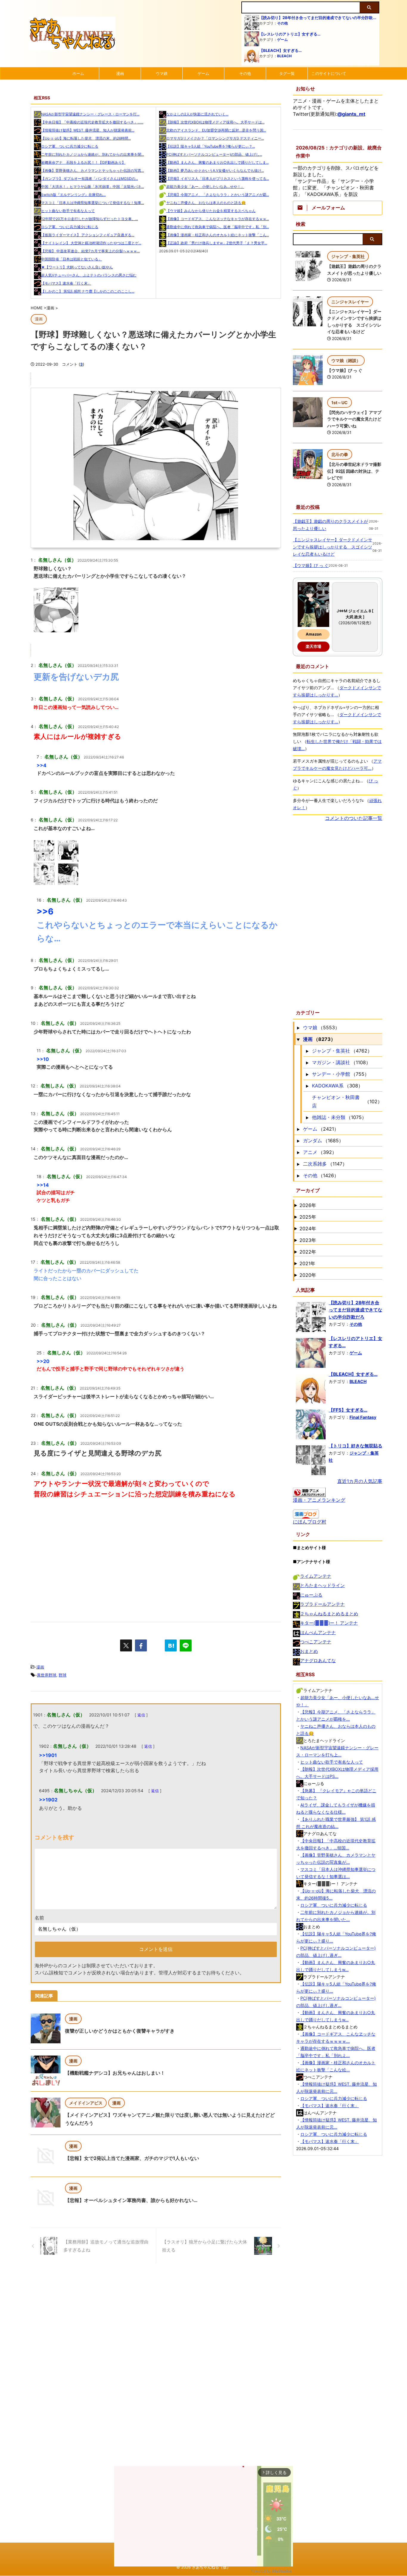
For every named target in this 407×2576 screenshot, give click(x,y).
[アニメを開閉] (298, 1152)
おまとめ (309, 1651)
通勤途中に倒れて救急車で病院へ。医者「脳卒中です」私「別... (218, 227)
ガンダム (313, 1141)
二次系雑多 (315, 1164)
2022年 (308, 1252)
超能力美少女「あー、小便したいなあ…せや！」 (205, 187)
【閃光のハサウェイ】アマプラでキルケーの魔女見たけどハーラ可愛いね (354, 419)
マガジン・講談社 (331, 1062)
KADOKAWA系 (328, 1086)
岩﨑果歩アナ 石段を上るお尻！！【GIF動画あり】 (83, 162)
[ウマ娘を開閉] (298, 1027)
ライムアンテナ (316, 1576)
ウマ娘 (162, 73)
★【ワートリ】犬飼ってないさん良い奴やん (77, 267)
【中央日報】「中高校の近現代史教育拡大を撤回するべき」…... (92, 122)
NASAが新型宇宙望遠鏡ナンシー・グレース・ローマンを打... (90, 114)
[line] (186, 1645)
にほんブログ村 (310, 1522)
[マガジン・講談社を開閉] (307, 1062)
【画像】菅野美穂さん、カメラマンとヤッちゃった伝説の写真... (93, 170)
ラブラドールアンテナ (322, 1604)
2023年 (308, 1240)
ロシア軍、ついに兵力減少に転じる (70, 146)
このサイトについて (329, 73)
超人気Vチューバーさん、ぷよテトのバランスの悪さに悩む (89, 275)
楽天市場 (313, 646)
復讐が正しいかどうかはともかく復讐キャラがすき (120, 2031)
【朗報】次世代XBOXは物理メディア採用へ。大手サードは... (215, 122)
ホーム (78, 73)
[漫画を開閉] (298, 1039)
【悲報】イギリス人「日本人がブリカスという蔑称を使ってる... (218, 179)
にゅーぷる (311, 1595)
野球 (63, 1675)
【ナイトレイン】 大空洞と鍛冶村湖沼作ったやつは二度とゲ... (91, 243)
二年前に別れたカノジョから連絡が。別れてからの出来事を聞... (93, 154)
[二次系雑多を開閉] (298, 1164)
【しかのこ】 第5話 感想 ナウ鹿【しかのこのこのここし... (88, 291)
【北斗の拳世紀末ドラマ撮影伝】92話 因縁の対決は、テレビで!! (354, 471)
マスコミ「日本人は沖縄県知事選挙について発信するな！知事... (93, 203)
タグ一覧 (287, 73)
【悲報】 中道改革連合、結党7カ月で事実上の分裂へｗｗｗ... (90, 251)
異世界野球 (47, 1675)
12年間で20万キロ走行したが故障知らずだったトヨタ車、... (90, 219)
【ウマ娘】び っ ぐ (345, 370)
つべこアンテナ (316, 1642)
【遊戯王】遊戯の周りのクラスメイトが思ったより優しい (330, 525)
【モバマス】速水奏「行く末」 (66, 283)
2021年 (307, 1263)
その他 (282, 23)
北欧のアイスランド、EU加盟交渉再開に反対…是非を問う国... (216, 130)
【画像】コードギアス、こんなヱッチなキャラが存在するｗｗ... (218, 219)
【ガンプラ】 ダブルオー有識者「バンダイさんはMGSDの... (90, 179)
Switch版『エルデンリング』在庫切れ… (73, 195)
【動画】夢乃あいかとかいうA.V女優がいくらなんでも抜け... (215, 170)
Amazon (314, 634)
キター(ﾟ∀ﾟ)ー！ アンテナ (329, 1623)
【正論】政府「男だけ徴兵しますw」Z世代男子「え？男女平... (217, 243)
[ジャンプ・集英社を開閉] (307, 1051)
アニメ (310, 1152)
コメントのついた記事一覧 (354, 818)
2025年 (308, 1217)
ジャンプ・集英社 (331, 1051)
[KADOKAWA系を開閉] (307, 1086)
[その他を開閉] (298, 1175)
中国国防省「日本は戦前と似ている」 (72, 259)
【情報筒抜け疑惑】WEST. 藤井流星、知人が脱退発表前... (88, 130)
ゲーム (282, 40)
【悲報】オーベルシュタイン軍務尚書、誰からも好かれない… (131, 2200)
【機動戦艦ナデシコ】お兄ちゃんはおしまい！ (115, 2073)
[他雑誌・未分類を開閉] (307, 1117)
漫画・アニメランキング (319, 1500)
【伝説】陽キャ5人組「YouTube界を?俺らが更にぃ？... (211, 146)
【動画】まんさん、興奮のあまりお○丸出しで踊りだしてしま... (218, 162)
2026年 (308, 1205)
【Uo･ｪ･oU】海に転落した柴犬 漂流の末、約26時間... (86, 138)
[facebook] (141, 1645)
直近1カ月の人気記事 (360, 1481)
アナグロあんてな (318, 1661)
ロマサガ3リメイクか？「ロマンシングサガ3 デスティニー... (215, 138)
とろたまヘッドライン (322, 1585)
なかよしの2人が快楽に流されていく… (197, 114)
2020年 (308, 1275)
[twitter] (126, 1645)
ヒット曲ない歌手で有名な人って (68, 211)
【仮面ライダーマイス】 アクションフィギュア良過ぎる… (88, 235)
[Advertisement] (156, 1559)
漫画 (120, 73)
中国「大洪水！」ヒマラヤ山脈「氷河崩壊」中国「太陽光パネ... (93, 187)
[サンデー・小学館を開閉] (307, 1074)
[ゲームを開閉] (298, 1129)
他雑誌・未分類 (329, 1117)
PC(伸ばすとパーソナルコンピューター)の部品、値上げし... (214, 154)
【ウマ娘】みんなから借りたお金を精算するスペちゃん (211, 211)
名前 (39, 1918)
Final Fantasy (363, 1417)
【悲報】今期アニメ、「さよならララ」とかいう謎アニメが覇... (218, 195)
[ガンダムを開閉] (298, 1141)
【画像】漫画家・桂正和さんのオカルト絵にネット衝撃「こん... (218, 235)
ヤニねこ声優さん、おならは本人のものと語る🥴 (206, 203)
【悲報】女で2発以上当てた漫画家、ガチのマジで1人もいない (132, 2158)
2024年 (308, 1228)
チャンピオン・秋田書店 (336, 1101)
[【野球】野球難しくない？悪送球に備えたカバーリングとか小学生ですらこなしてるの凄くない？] (171, 1645)
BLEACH (284, 56)
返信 (141, 1715)
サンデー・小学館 (331, 1074)
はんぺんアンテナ (318, 1632)
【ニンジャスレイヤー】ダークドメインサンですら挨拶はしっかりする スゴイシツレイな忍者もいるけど (333, 547)
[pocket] (156, 1645)
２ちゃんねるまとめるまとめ (329, 1614)
